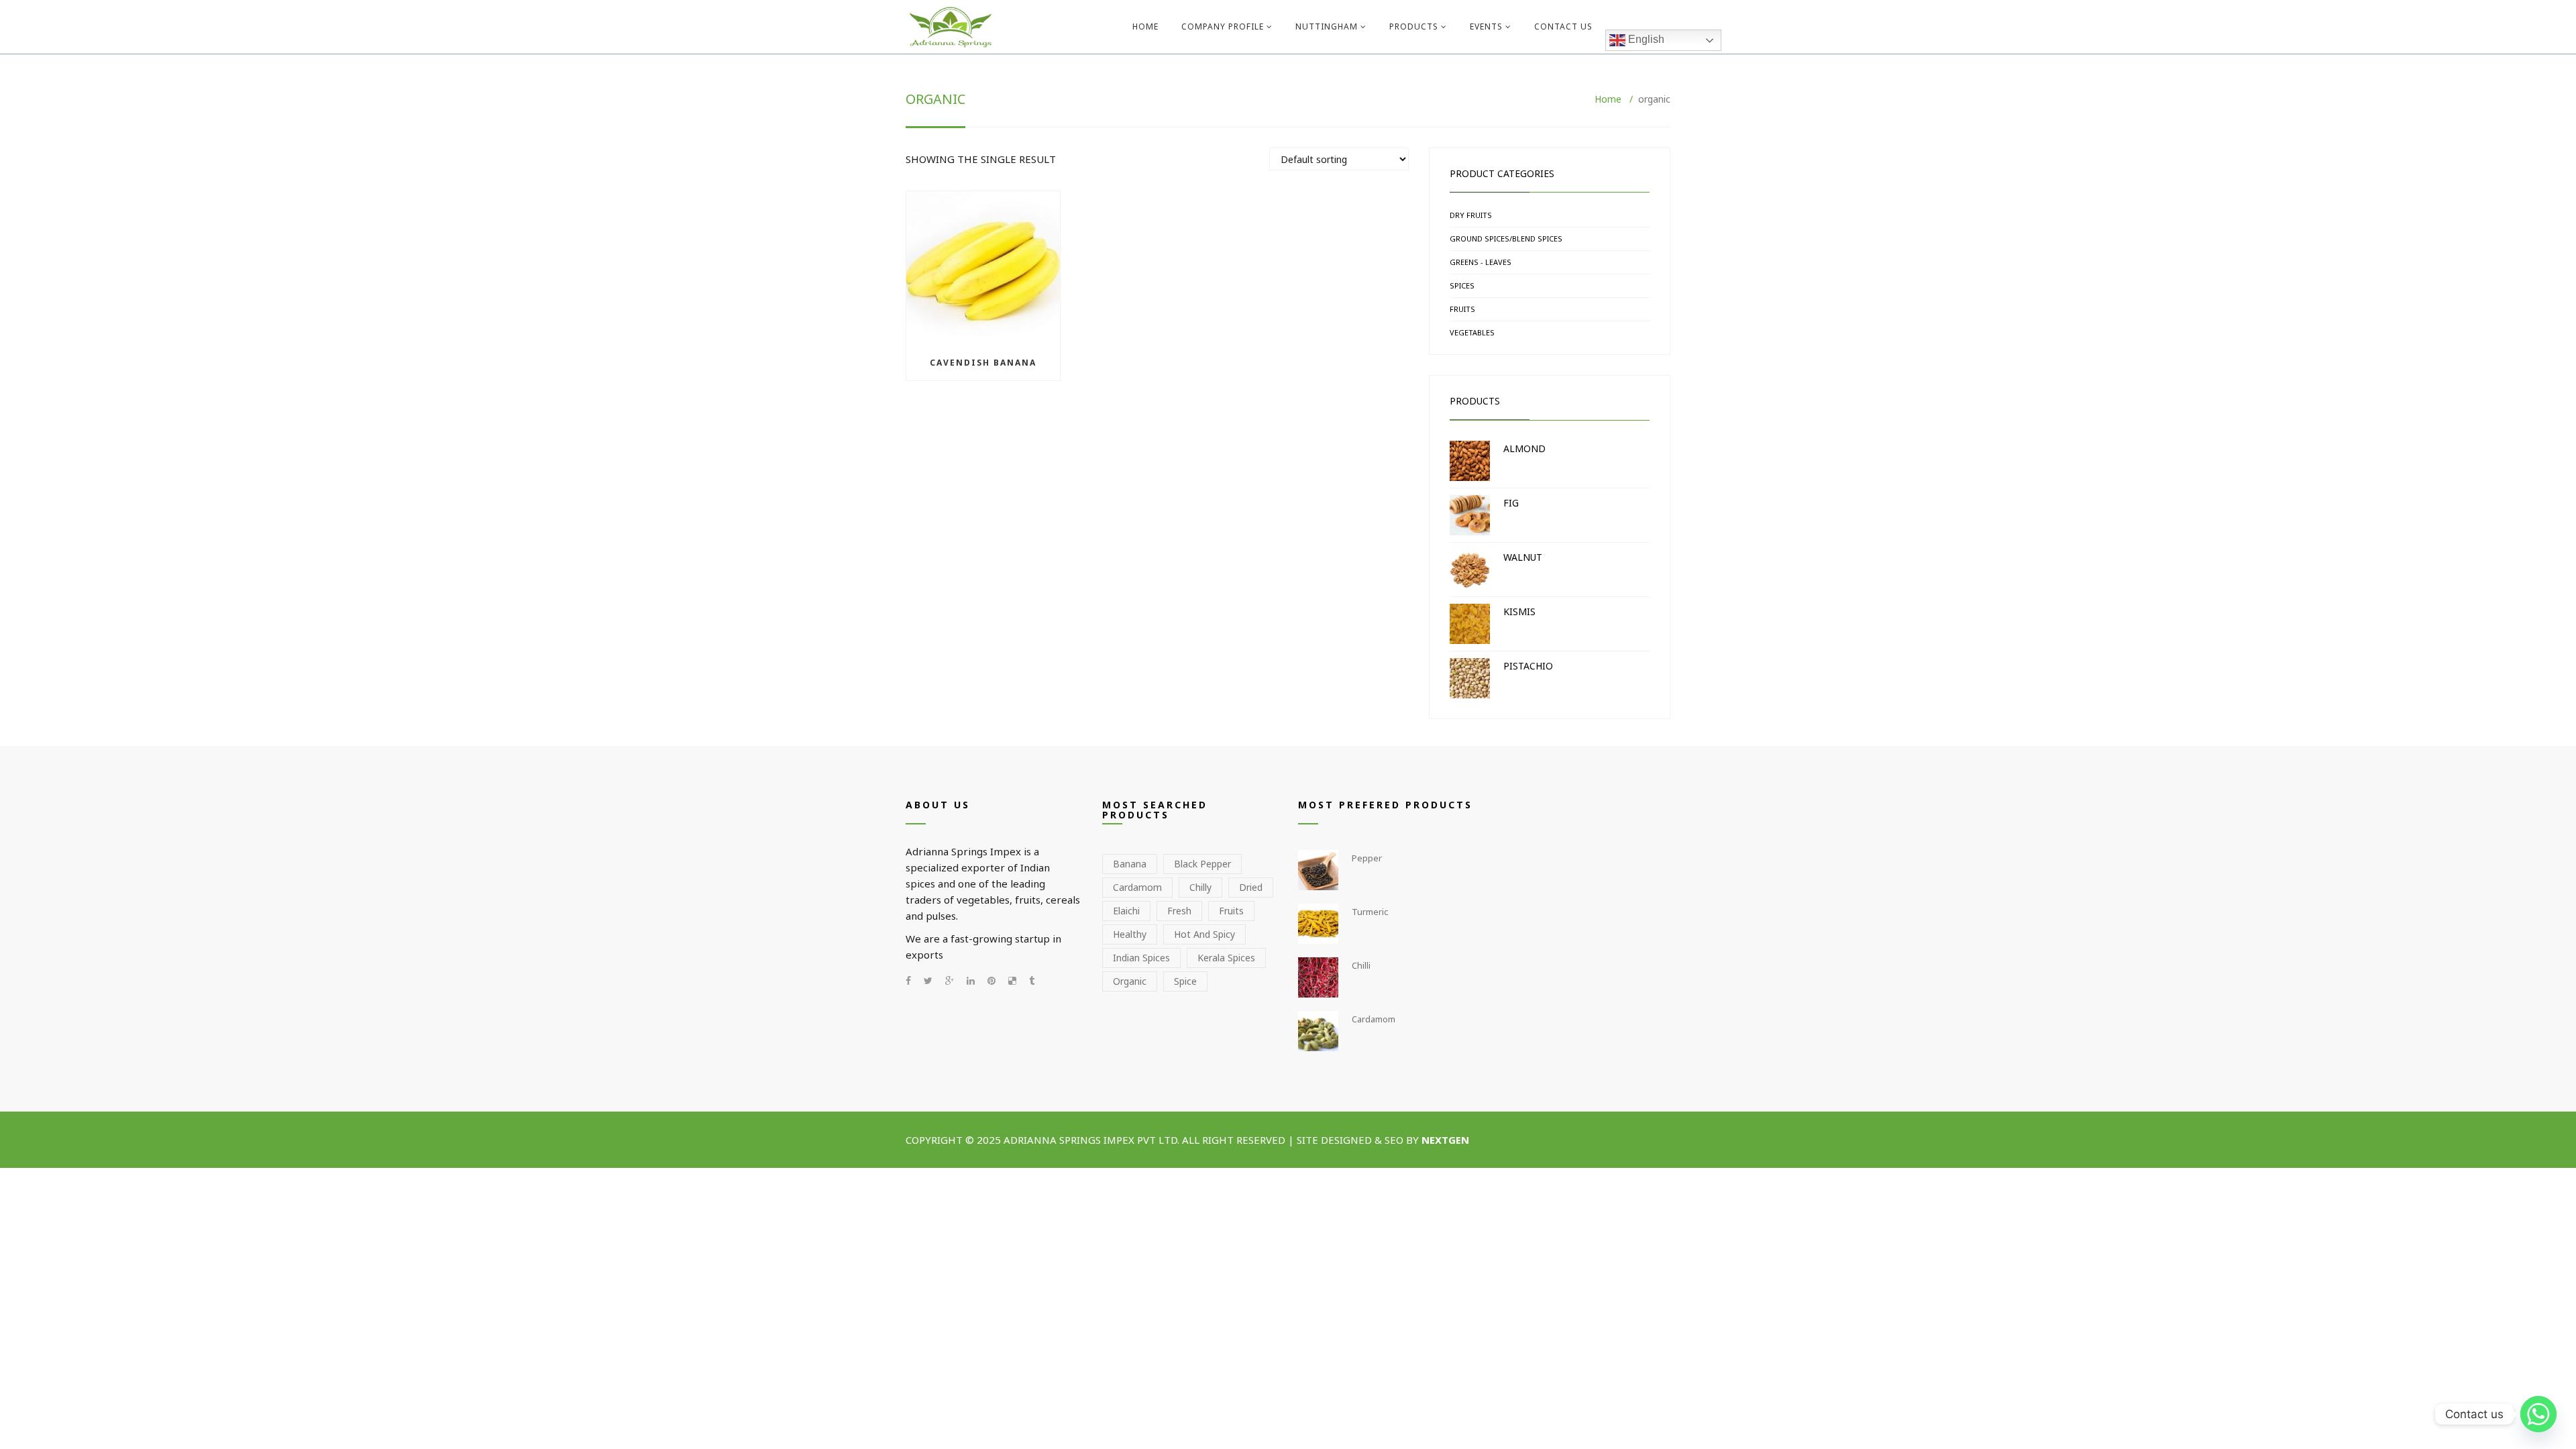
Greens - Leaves (1481, 262)
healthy (1130, 934)
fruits (1231, 911)
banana (1130, 864)
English (1645, 39)
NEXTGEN (1447, 1140)
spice (1185, 981)
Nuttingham (1327, 26)
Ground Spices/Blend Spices (1506, 238)
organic (1130, 981)
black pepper (1202, 864)
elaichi (1126, 911)
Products (1414, 26)
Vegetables (1472, 332)
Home (1145, 26)
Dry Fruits (1471, 215)
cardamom (1137, 887)
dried (1251, 887)
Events (1486, 26)
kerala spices (1226, 958)
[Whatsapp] (2538, 1414)
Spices (1462, 285)
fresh (1179, 911)
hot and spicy (1204, 934)
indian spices (1141, 958)
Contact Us (1563, 26)
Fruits (1462, 309)
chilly (1200, 887)
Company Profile (1223, 26)
